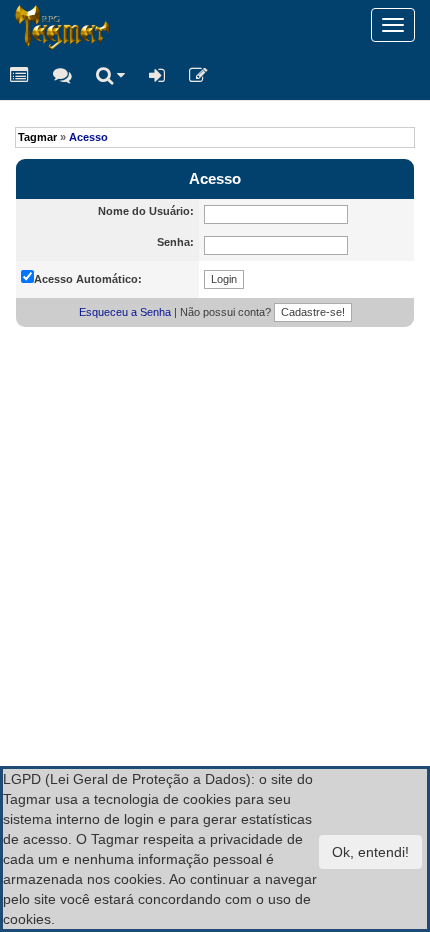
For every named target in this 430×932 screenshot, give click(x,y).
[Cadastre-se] (198, 75)
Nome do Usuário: (146, 211)
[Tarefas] (19, 75)
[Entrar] (157, 75)
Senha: (175, 242)
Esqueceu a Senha (125, 312)
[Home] (15, 25)
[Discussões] (62, 75)
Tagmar (37, 137)
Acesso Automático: (88, 279)
